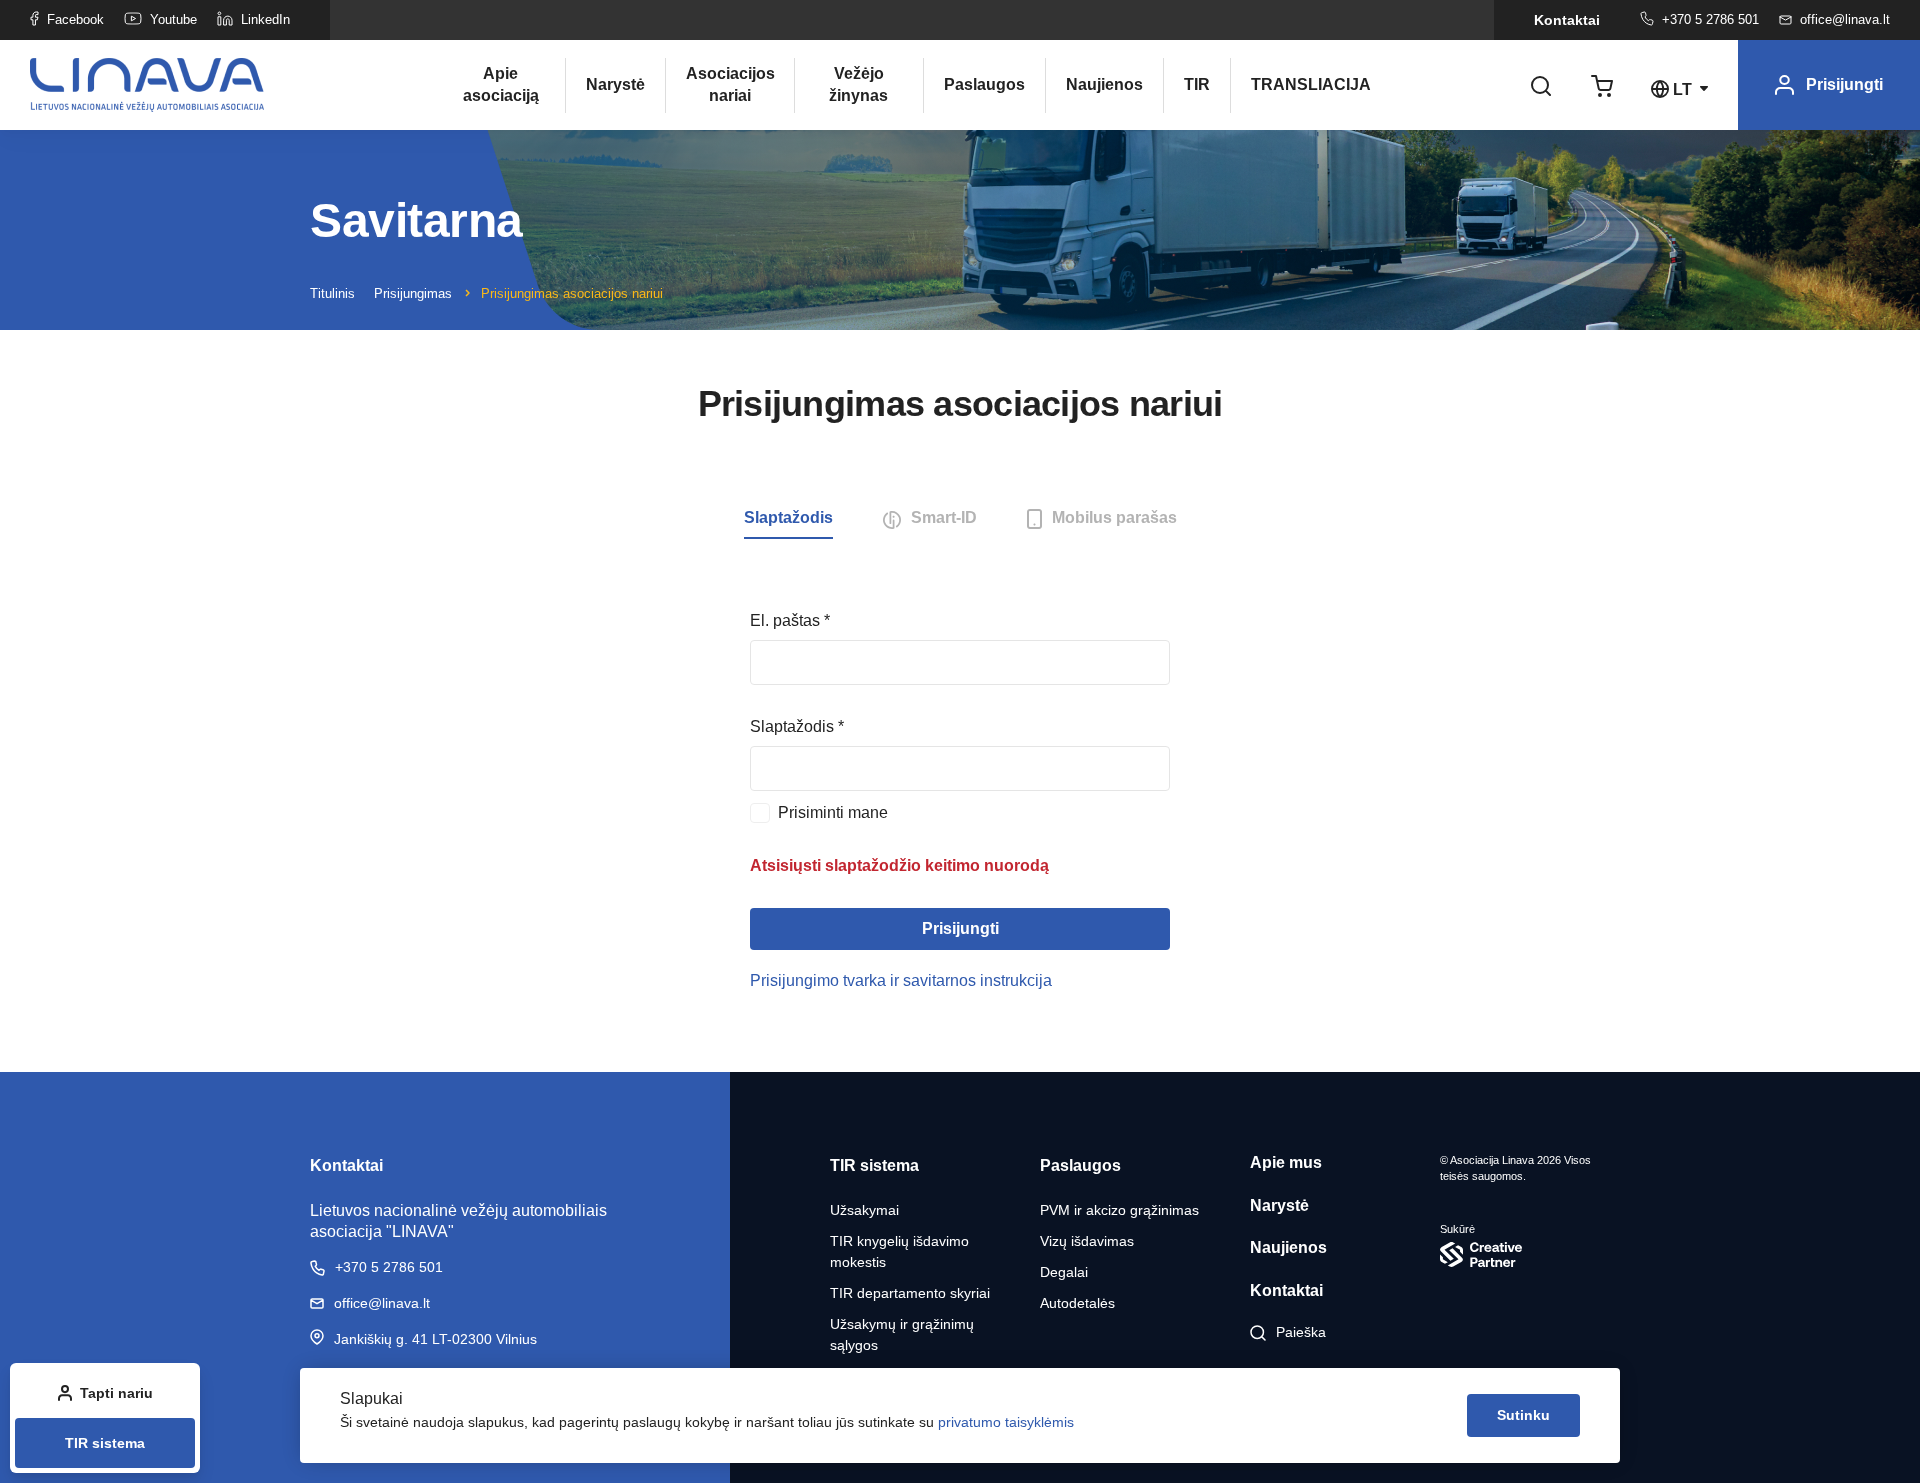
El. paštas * (790, 620)
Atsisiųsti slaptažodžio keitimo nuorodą (899, 865)
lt (1682, 89)
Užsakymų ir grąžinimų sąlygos (902, 1334)
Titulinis (332, 293)
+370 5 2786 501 (1710, 19)
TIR (1197, 84)
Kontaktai (1567, 20)
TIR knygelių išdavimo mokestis (899, 1251)
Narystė (615, 84)
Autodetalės (1077, 1303)
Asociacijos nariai (730, 84)
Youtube (173, 19)
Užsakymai (864, 1210)
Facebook (75, 19)
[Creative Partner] (1525, 1254)
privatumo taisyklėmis (1006, 1422)
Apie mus (1286, 1162)
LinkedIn (265, 19)
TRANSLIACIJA (1295, 84)
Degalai (1064, 1272)
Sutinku (1523, 1415)
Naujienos (1104, 84)
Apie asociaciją (501, 84)
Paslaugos (984, 84)
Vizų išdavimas (1087, 1241)
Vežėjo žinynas (858, 84)
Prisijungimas (413, 293)
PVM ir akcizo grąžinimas (1119, 1210)
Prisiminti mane (833, 812)
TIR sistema (105, 1443)
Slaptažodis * (797, 726)
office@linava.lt (1845, 19)
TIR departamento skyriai (910, 1293)
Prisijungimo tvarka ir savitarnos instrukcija (901, 980)
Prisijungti (960, 928)
